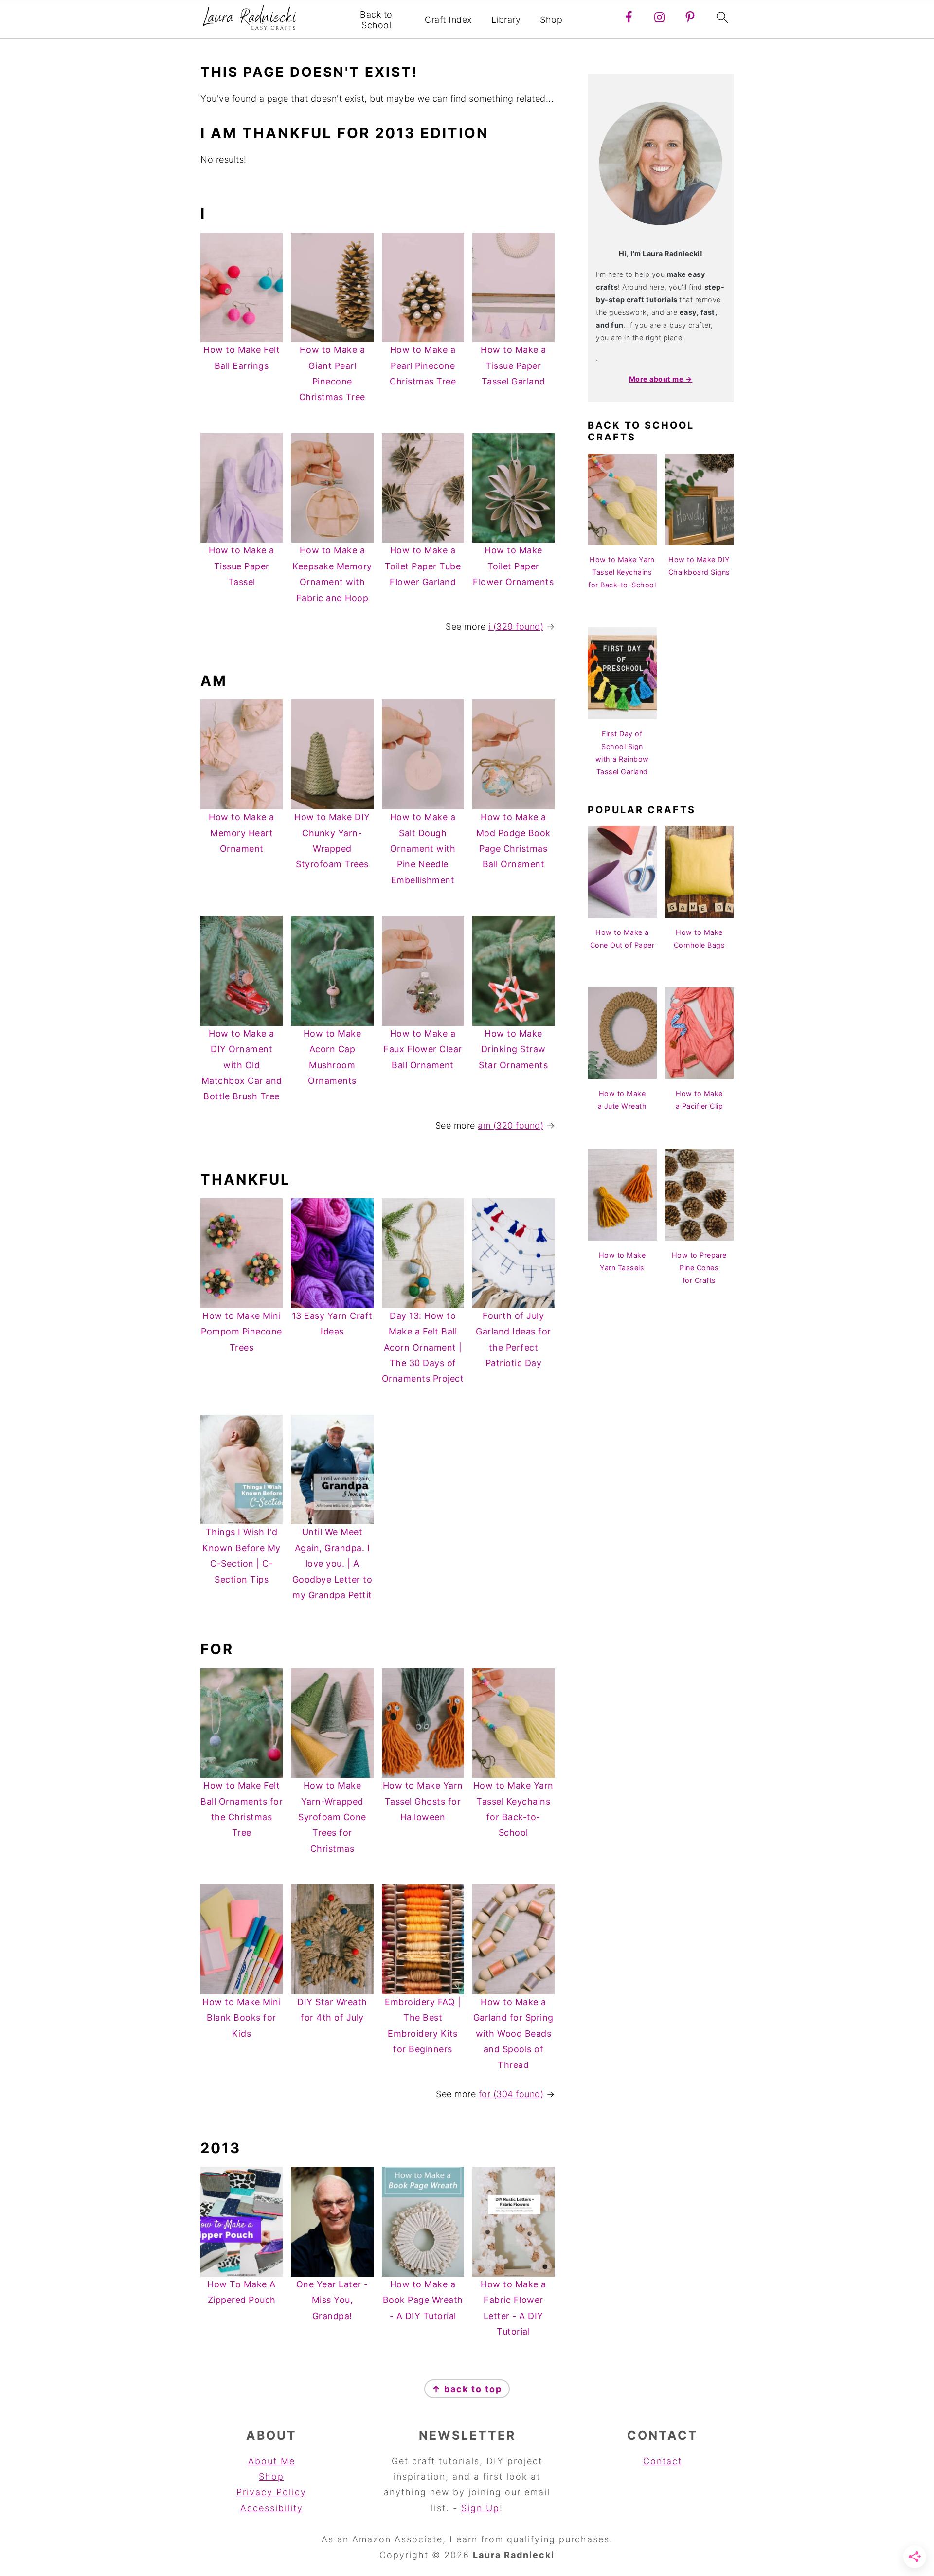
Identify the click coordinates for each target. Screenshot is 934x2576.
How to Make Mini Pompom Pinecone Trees (242, 1332)
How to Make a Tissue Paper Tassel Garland (513, 365)
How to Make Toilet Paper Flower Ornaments (513, 566)
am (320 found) (511, 1125)
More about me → (661, 379)
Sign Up (480, 2508)
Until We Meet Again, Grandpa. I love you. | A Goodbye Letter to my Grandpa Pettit (332, 1563)
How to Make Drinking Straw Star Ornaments (513, 1049)
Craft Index (448, 20)
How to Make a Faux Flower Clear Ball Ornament (423, 1049)
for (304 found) (511, 2094)
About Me (272, 2461)
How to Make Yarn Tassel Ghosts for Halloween (423, 1801)
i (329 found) (516, 627)
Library (506, 20)
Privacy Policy (271, 2492)
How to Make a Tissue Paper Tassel (242, 566)
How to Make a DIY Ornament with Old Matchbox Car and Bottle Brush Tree (242, 1065)
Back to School (376, 20)
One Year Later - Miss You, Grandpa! (332, 2300)
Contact (663, 2461)
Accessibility (272, 2508)
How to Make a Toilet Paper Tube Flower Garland (423, 566)
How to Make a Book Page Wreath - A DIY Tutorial (423, 2300)
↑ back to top (467, 2389)
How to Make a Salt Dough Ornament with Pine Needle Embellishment (423, 849)
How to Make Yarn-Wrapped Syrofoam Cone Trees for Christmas (332, 1817)
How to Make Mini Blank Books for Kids (242, 2018)
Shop (551, 20)
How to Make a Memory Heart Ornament (242, 833)
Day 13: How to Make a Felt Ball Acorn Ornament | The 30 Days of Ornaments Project (423, 1347)
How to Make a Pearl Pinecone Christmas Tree (423, 365)
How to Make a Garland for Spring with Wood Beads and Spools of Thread (513, 2034)
